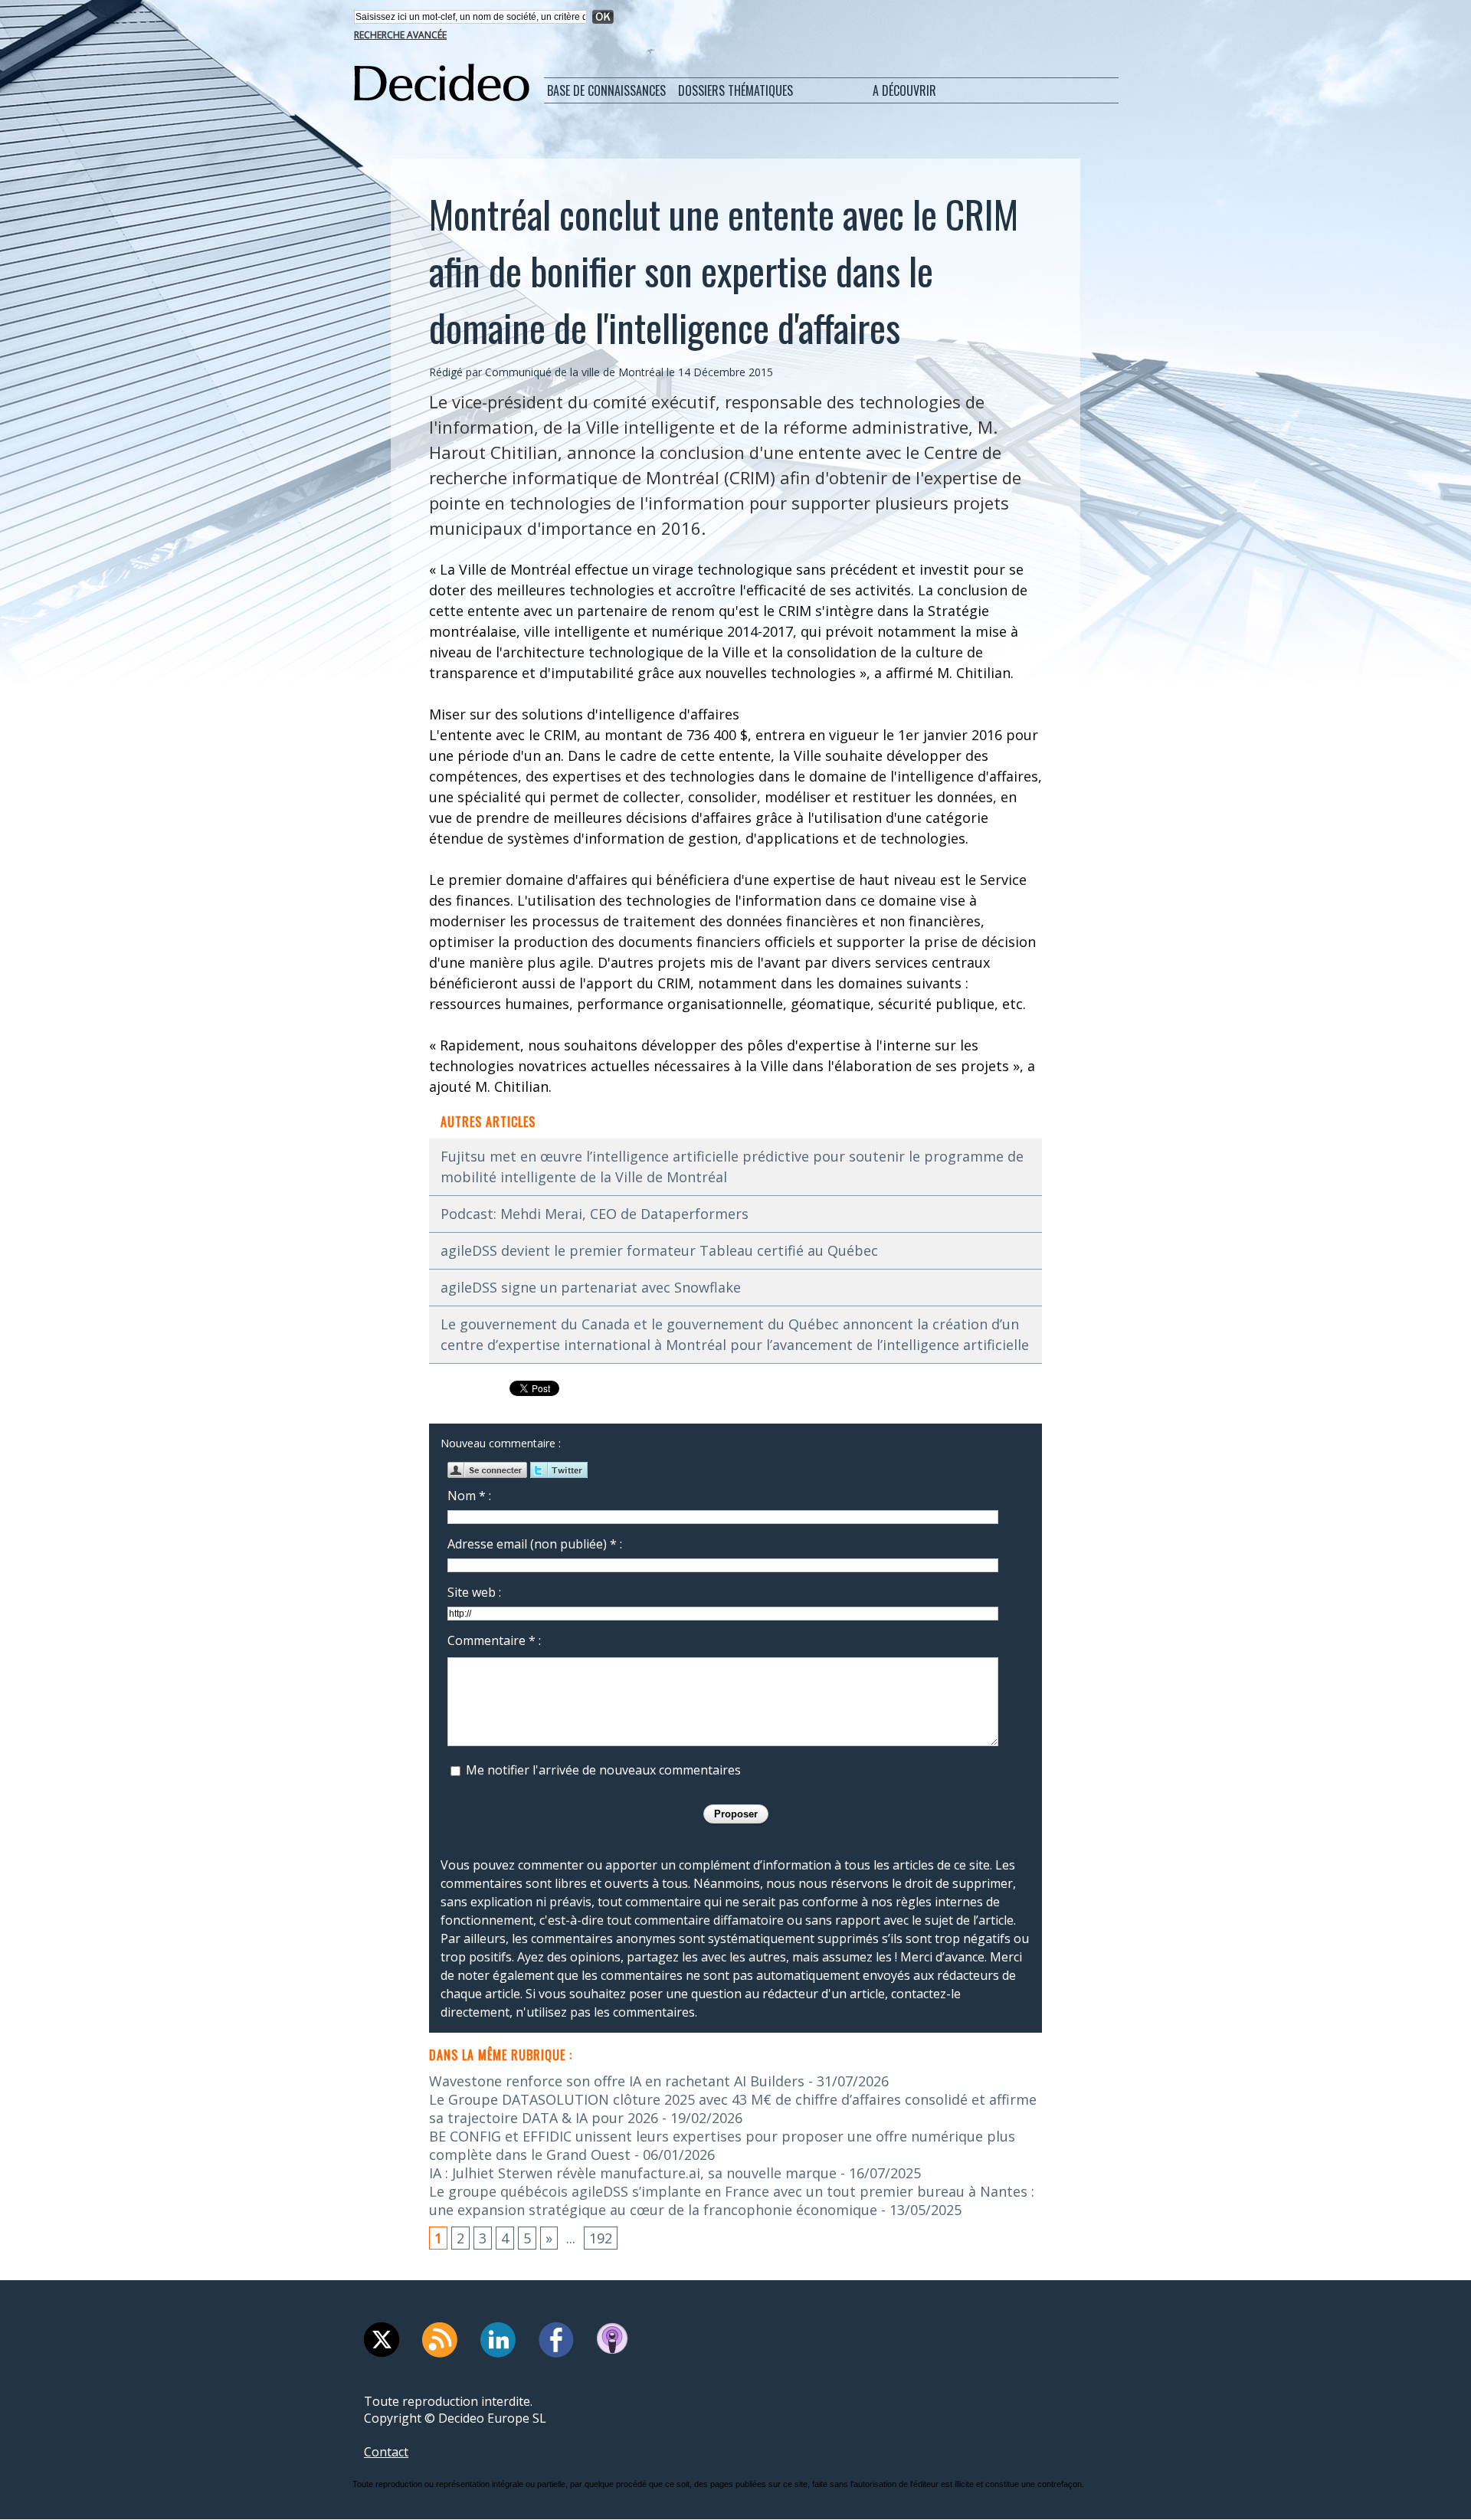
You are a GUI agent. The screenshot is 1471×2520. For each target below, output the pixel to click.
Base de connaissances (606, 90)
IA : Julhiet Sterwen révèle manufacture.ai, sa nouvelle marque (633, 2173)
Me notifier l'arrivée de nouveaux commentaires (603, 1770)
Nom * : (469, 1496)
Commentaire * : (494, 1640)
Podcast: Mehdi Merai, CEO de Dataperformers (595, 1214)
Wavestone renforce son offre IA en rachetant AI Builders (617, 2081)
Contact (386, 2452)
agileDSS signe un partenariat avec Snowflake (591, 1287)
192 (601, 2238)
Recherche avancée (400, 35)
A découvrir (904, 90)
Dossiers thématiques (735, 90)
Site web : (474, 1592)
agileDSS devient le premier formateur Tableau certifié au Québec (659, 1250)
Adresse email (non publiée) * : (535, 1544)
